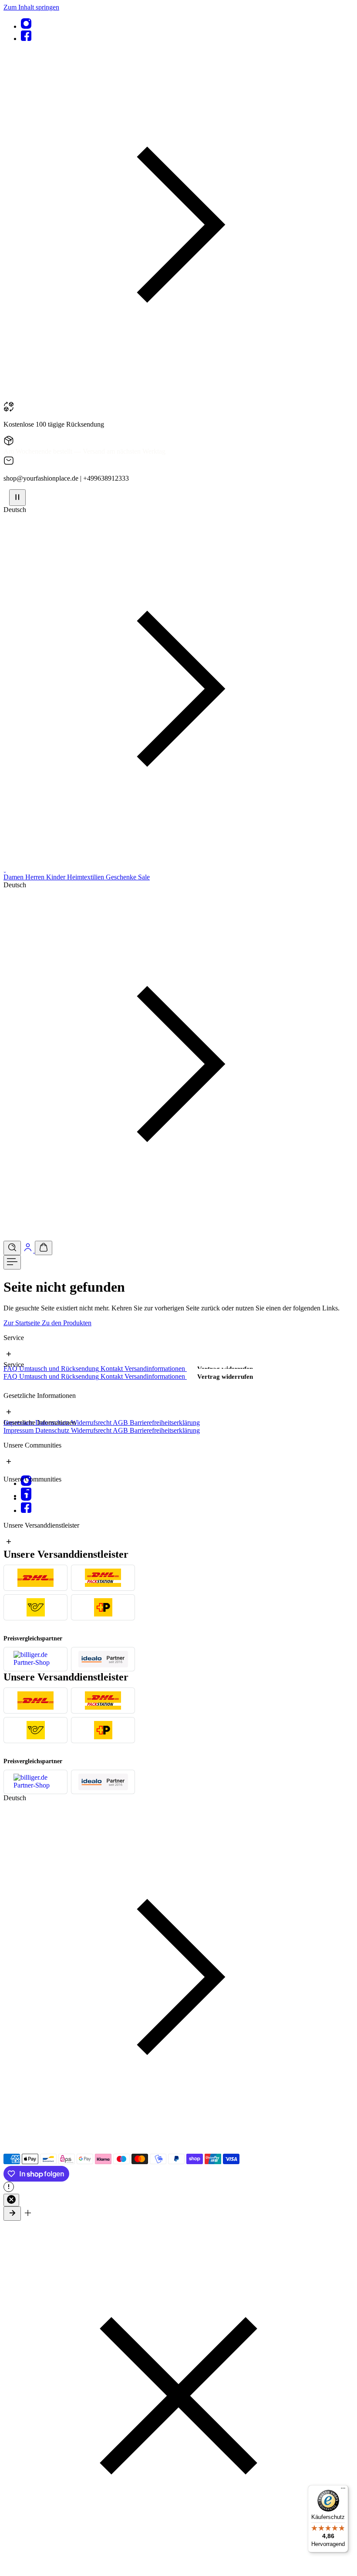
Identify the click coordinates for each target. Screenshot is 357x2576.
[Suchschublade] (12, 1248)
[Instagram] (26, 26)
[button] (178, 397)
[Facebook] (26, 39)
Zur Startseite (23, 1323)
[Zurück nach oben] (12, 2214)
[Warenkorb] (44, 1248)
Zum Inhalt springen (31, 7)
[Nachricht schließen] (11, 2200)
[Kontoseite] (29, 1250)
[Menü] (12, 1262)
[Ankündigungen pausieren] (17, 498)
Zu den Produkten (67, 1323)
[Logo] (5, 869)
